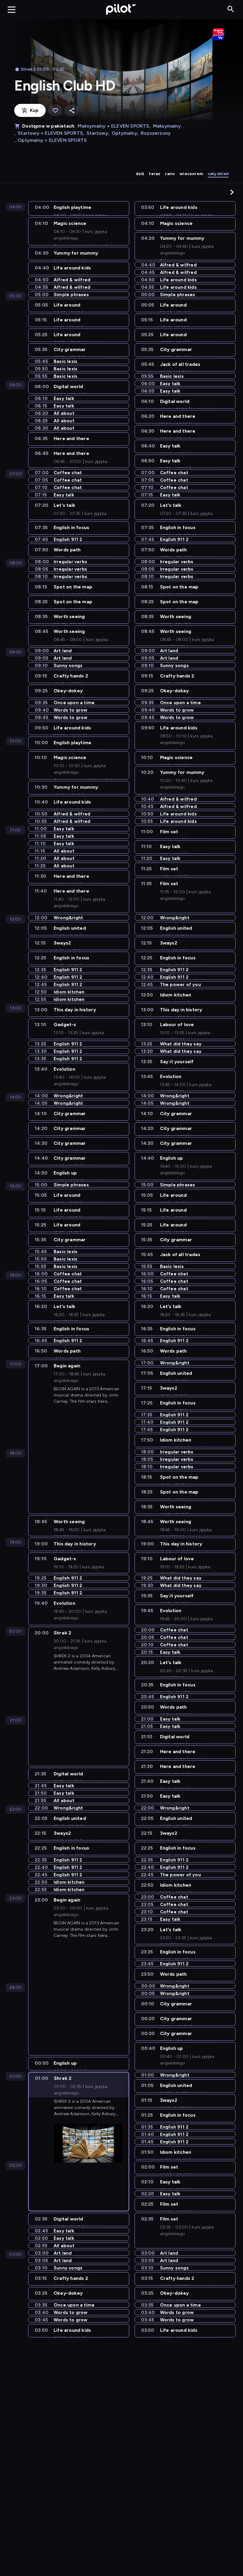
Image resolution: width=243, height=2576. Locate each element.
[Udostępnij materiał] (72, 111)
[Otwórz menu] (12, 9)
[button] (232, 192)
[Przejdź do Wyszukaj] (231, 9)
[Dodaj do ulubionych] (55, 111)
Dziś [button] (140, 174)
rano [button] (170, 174)
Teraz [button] (155, 174)
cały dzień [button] (218, 174)
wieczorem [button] (191, 174)
